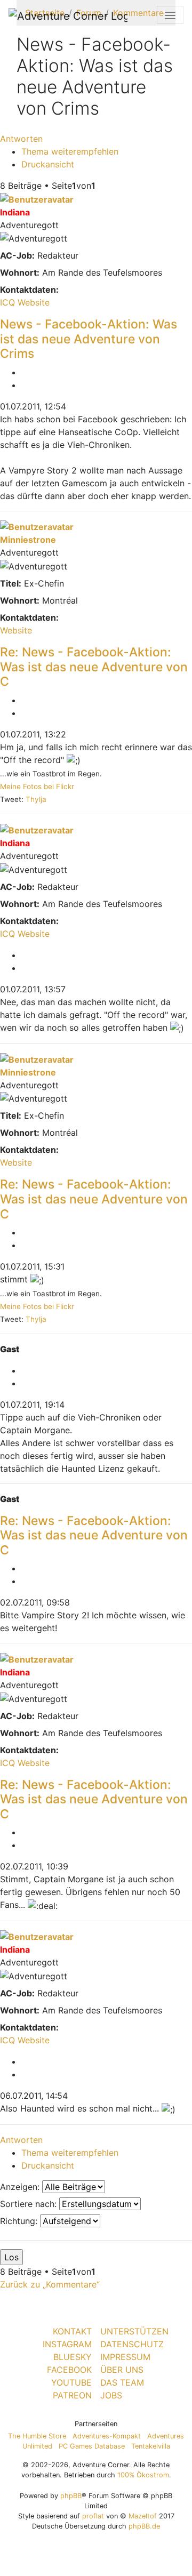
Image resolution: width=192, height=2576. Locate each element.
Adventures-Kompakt (107, 2436)
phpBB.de (144, 2526)
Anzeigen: (21, 2187)
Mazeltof (143, 2516)
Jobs (111, 2395)
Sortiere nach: (30, 2204)
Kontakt (72, 2331)
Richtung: (20, 2221)
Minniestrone (28, 540)
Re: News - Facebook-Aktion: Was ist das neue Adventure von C (94, 667)
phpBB (71, 2496)
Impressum (125, 2357)
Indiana (15, 212)
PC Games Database (92, 2446)
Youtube (71, 2382)
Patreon (72, 2395)
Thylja (36, 799)
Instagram (67, 2344)
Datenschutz (132, 2344)
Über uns (122, 2370)
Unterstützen (134, 2331)
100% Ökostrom (143, 2475)
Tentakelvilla (151, 2446)
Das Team (122, 2382)
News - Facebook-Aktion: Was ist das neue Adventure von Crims (89, 339)
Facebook (69, 2370)
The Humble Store (37, 2436)
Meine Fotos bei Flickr (37, 787)
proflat (93, 2516)
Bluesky (73, 2357)
